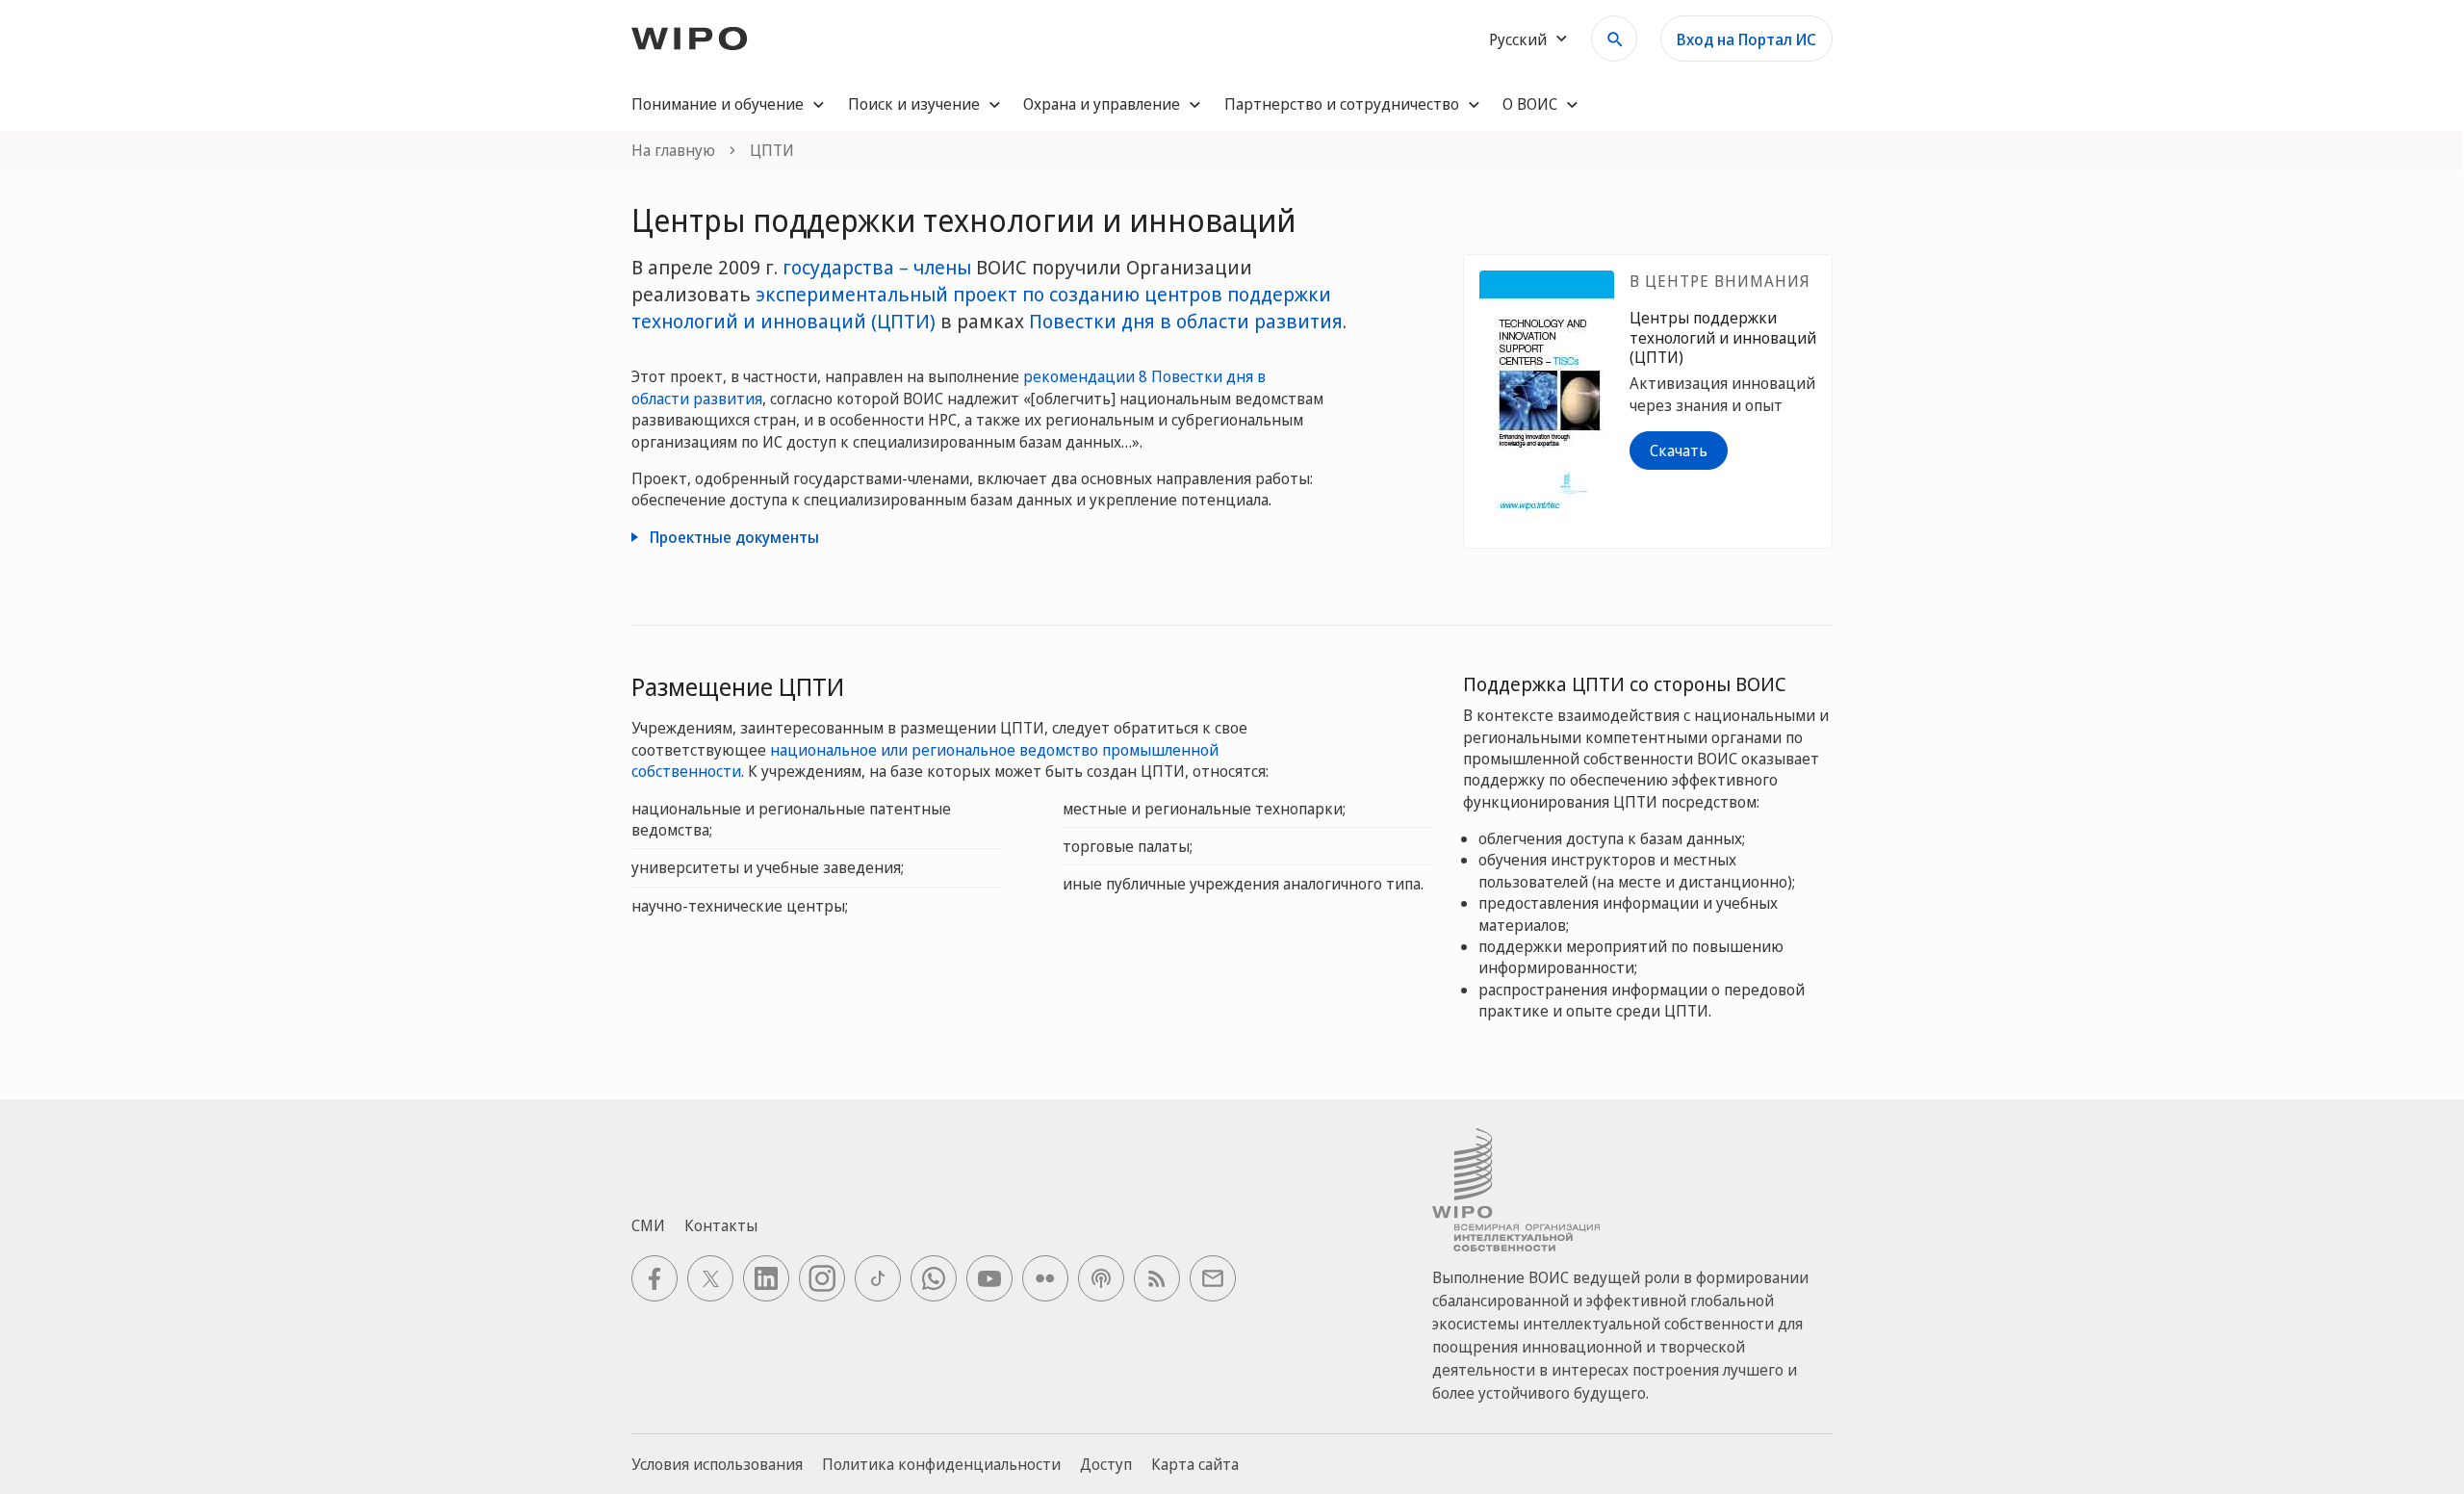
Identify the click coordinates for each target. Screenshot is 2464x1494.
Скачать (1679, 451)
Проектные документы (732, 537)
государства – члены (877, 267)
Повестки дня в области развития (1186, 321)
